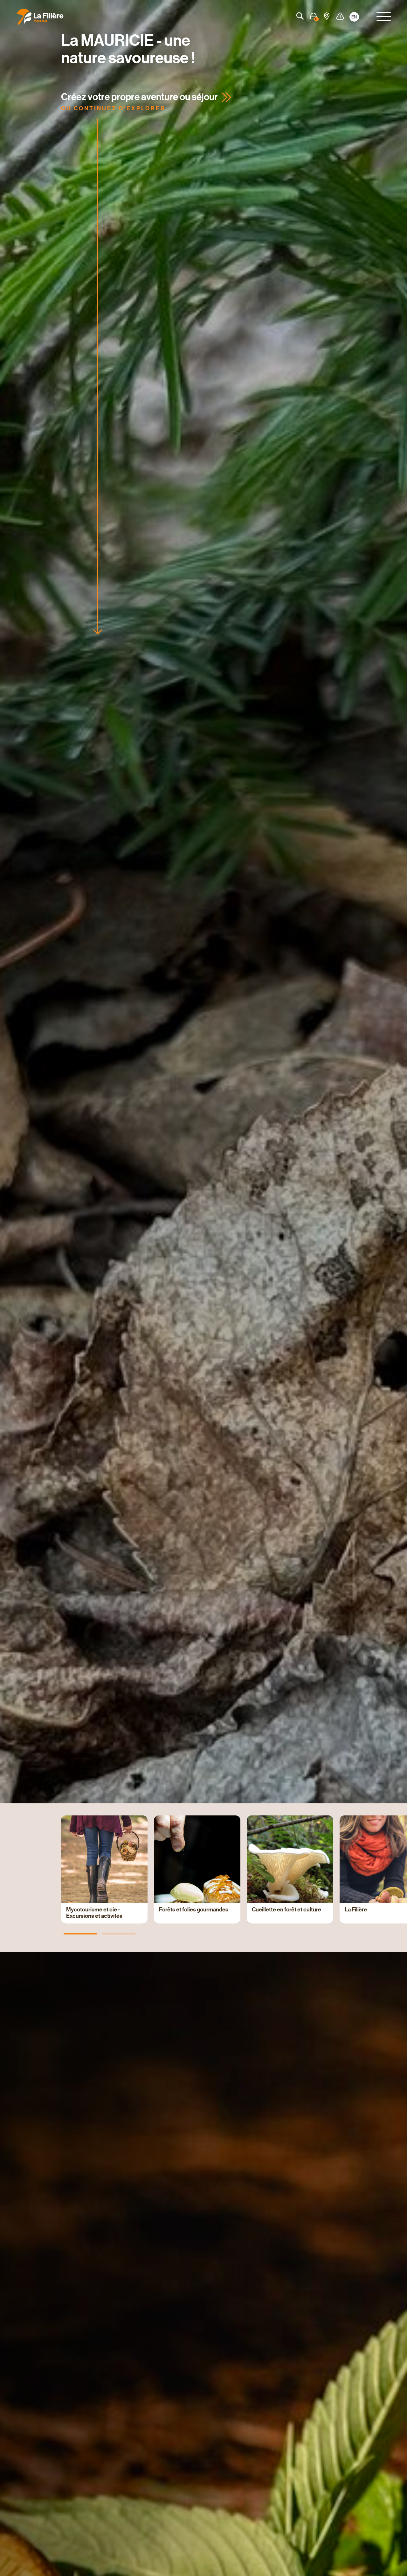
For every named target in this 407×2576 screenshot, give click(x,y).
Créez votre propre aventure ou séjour (139, 97)
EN (354, 17)
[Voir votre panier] (313, 16)
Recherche (300, 16)
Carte (327, 16)
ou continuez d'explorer (113, 108)
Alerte (340, 16)
